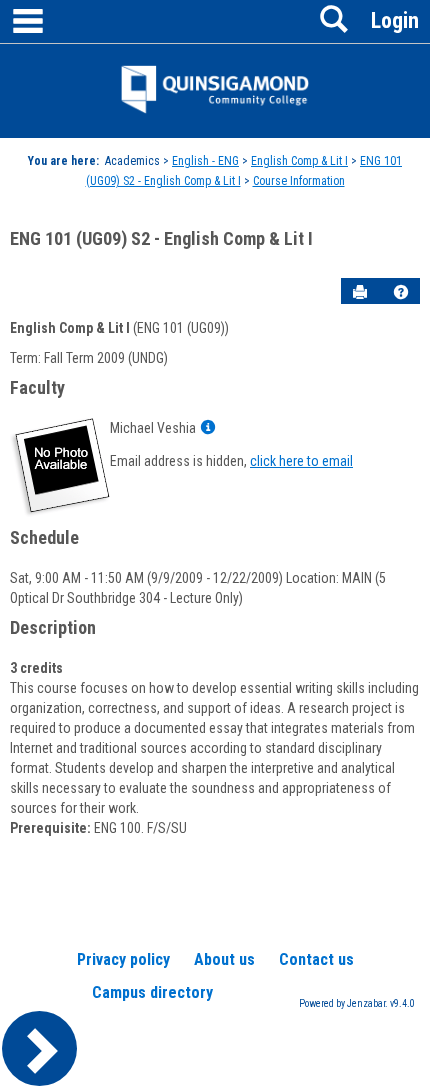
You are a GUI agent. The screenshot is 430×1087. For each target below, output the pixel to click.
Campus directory (152, 992)
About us (224, 959)
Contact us (316, 959)
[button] (401, 292)
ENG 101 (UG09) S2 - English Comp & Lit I (161, 238)
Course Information (299, 181)
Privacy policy (123, 959)
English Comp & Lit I (299, 161)
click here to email (301, 461)
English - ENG (205, 161)
